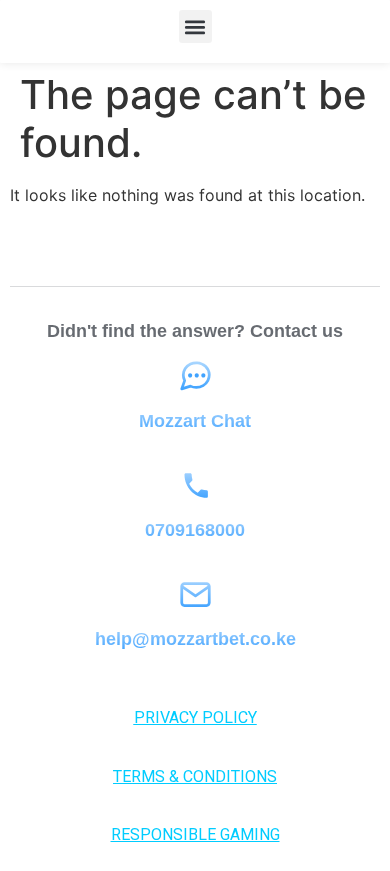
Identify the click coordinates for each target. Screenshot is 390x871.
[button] (195, 26)
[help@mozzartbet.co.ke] (195, 594)
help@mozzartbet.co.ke (195, 639)
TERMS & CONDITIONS (195, 776)
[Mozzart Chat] (195, 376)
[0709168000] (195, 485)
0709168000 (195, 530)
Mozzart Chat (195, 421)
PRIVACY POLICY (195, 717)
